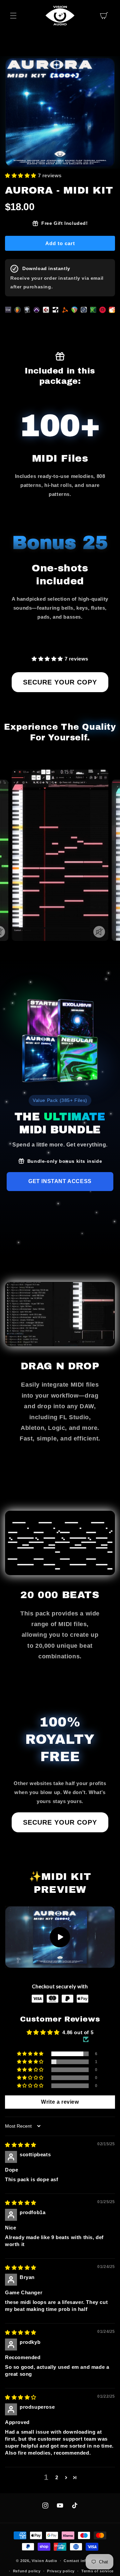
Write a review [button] (60, 2102)
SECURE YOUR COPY (60, 682)
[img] (21, 2145)
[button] (13, 16)
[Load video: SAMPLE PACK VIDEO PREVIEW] (60, 1937)
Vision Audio (44, 2561)
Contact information (84, 2561)
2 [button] (57, 2477)
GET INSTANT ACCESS (60, 1181)
